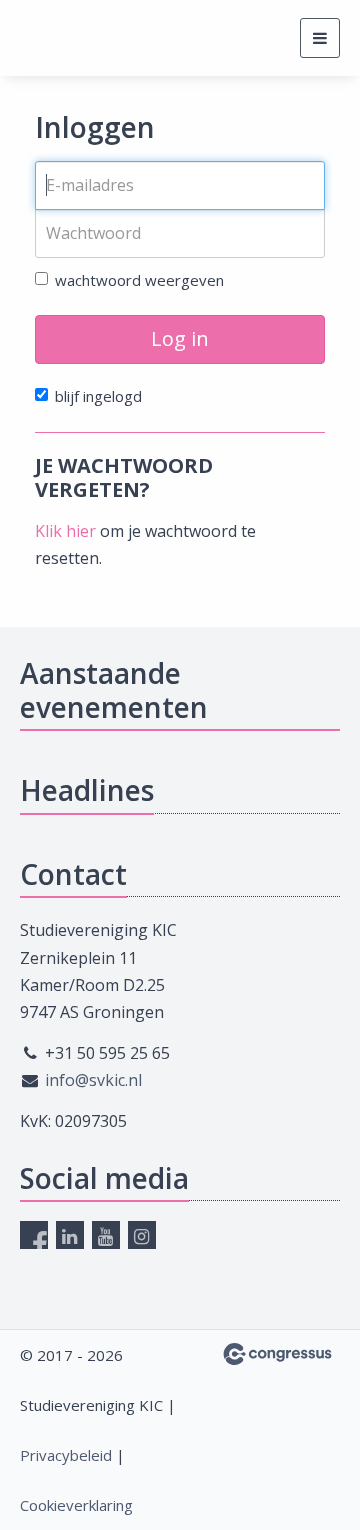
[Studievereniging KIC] (57, 38)
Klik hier (65, 531)
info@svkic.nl (93, 1080)
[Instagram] (142, 1235)
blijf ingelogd (98, 396)
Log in (180, 338)
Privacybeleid (66, 1455)
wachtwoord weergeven (139, 280)
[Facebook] (34, 1235)
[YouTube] (106, 1235)
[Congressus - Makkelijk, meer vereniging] (277, 1354)
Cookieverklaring (76, 1505)
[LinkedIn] (70, 1235)
